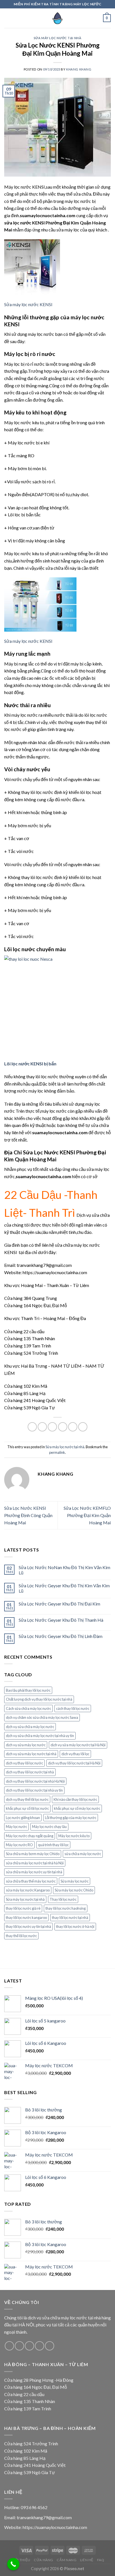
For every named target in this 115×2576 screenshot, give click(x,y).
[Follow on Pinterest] (50, 2346)
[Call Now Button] (13, 2564)
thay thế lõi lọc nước (21, 1936)
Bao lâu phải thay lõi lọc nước (28, 1690)
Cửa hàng (44, 2560)
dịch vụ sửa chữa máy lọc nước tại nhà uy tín (40, 1736)
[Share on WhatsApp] (32, 1427)
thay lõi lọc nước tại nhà (70, 1918)
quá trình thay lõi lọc (53, 1845)
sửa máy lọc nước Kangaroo (28, 1890)
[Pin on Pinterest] (73, 1427)
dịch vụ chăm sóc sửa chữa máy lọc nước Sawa (42, 1717)
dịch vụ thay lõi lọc (75, 1754)
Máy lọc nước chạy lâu (49, 1827)
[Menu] (8, 18)
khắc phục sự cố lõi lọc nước (27, 1808)
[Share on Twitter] (52, 1427)
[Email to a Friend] (63, 1427)
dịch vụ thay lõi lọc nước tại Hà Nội (74, 1763)
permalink (57, 1452)
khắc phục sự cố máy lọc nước (77, 1808)
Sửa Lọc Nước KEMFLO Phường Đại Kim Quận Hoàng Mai (87, 1515)
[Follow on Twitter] (29, 2346)
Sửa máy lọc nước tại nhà (57, 38)
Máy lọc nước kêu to (74, 1836)
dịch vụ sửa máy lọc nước (26, 1745)
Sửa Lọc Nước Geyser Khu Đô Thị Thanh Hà (61, 1620)
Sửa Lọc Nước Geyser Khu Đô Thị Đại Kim (59, 1604)
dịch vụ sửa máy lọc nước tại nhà (31, 1754)
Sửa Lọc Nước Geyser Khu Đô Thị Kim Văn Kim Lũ (64, 1588)
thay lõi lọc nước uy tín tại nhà (28, 1926)
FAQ (101, 2560)
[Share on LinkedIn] (83, 1427)
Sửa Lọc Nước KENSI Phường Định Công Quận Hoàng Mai (28, 1515)
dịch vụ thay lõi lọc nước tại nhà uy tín (34, 1790)
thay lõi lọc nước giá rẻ (23, 1908)
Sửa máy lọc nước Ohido (74, 1890)
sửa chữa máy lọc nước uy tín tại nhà (34, 1872)
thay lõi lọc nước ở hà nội (75, 1926)
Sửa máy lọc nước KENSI (28, 304)
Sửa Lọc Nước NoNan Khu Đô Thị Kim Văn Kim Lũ (64, 1570)
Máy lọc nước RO (19, 1845)
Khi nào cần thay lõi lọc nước (75, 1799)
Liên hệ (87, 2560)
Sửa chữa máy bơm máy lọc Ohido (33, 1854)
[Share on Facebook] (42, 1427)
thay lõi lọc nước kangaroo (26, 1918)
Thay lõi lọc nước (63, 1899)
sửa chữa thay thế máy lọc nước (31, 1881)
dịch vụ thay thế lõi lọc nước (27, 1799)
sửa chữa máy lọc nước (83, 1854)
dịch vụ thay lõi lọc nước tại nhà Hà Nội (35, 1781)
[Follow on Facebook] (9, 2346)
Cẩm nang (67, 2560)
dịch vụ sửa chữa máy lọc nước (30, 1727)
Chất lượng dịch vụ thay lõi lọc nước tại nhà (39, 1699)
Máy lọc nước (16, 1827)
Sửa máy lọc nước (75, 1881)
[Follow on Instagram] (19, 2346)
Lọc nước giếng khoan (23, 1818)
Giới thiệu (21, 2560)
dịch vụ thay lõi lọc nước (24, 1763)
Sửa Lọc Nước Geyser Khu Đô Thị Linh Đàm (61, 1636)
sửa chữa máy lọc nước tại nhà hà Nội (35, 1863)
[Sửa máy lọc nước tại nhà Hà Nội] (57, 18)
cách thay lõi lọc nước (73, 1708)
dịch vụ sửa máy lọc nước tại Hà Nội (78, 1745)
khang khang (79, 69)
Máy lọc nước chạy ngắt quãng (30, 1836)
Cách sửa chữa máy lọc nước (28, 1708)
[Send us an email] (39, 2346)
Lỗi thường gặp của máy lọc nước (71, 1818)
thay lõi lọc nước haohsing (66, 1908)
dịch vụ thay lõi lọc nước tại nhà (30, 1772)
